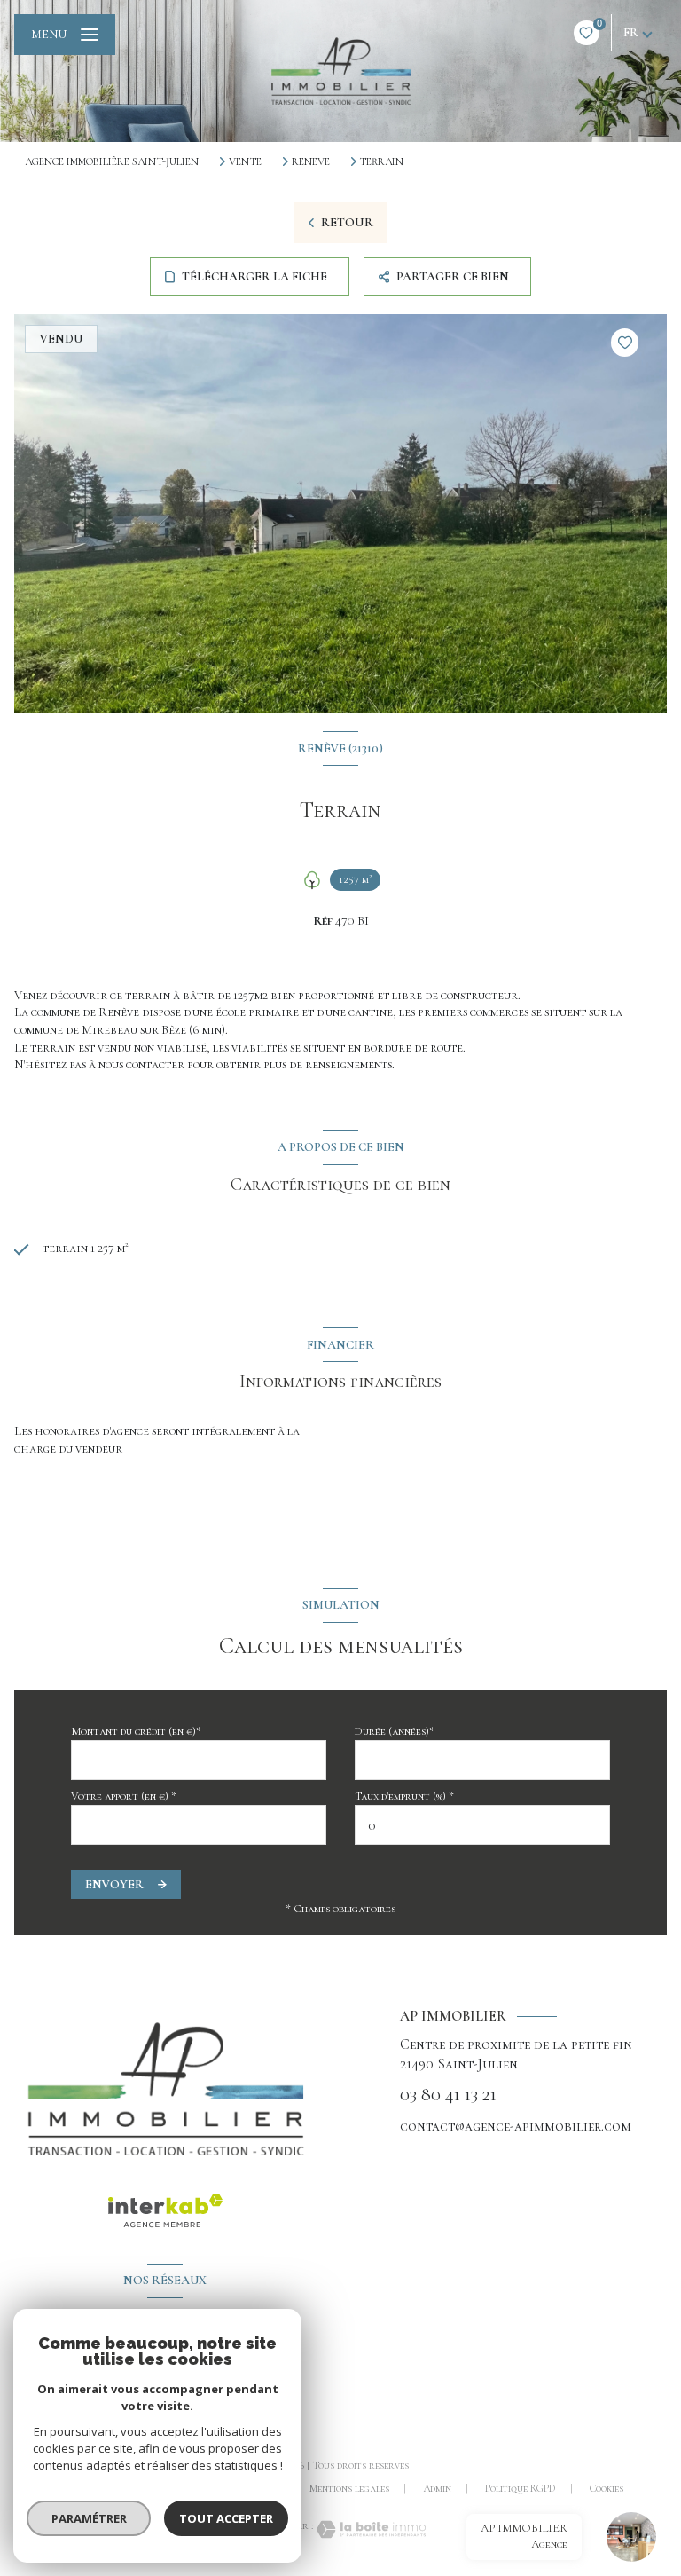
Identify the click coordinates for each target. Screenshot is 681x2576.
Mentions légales (349, 2488)
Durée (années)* (395, 1731)
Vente (245, 161)
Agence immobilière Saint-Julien (112, 161)
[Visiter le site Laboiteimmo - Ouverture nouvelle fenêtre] (370, 2529)
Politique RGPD (521, 2488)
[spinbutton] (482, 1825)
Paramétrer (89, 2518)
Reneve (311, 161)
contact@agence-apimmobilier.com (516, 2126)
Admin (437, 2488)
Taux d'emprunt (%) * (404, 1796)
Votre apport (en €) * (124, 1796)
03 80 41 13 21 (448, 2095)
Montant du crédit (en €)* (136, 1731)
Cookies (607, 2489)
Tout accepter (226, 2518)
